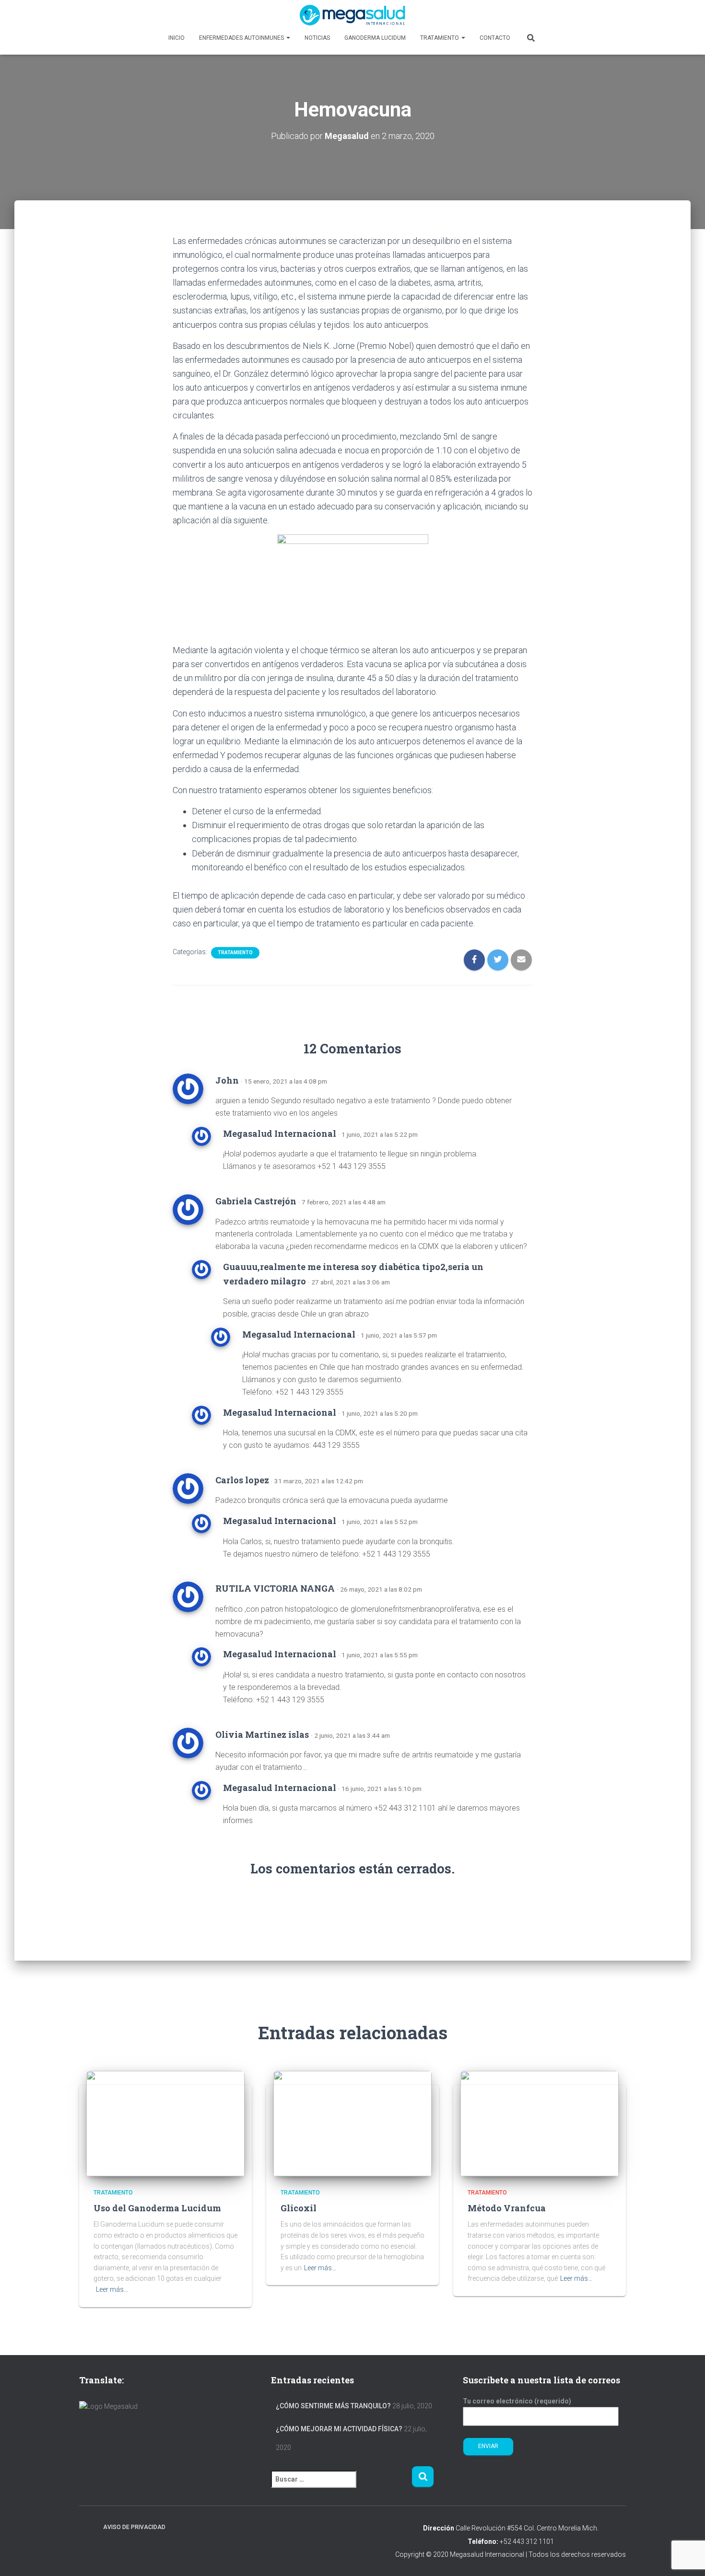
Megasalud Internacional (280, 1133)
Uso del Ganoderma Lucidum (157, 2208)
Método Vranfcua (507, 2208)
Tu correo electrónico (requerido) (517, 2401)
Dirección (439, 2528)
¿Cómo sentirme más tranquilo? (333, 2406)
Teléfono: (483, 2541)
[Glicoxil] (352, 2123)
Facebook (87, 2527)
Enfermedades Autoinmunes (242, 38)
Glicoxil (299, 2208)
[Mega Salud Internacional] (352, 15)
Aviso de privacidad (134, 2527)
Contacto (495, 38)
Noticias (317, 38)
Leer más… (112, 2289)
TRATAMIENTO (235, 953)
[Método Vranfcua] (540, 2123)
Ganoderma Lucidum (375, 38)
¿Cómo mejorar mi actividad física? (339, 2429)
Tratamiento (440, 38)
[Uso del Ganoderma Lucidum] (165, 2123)
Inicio (176, 38)
